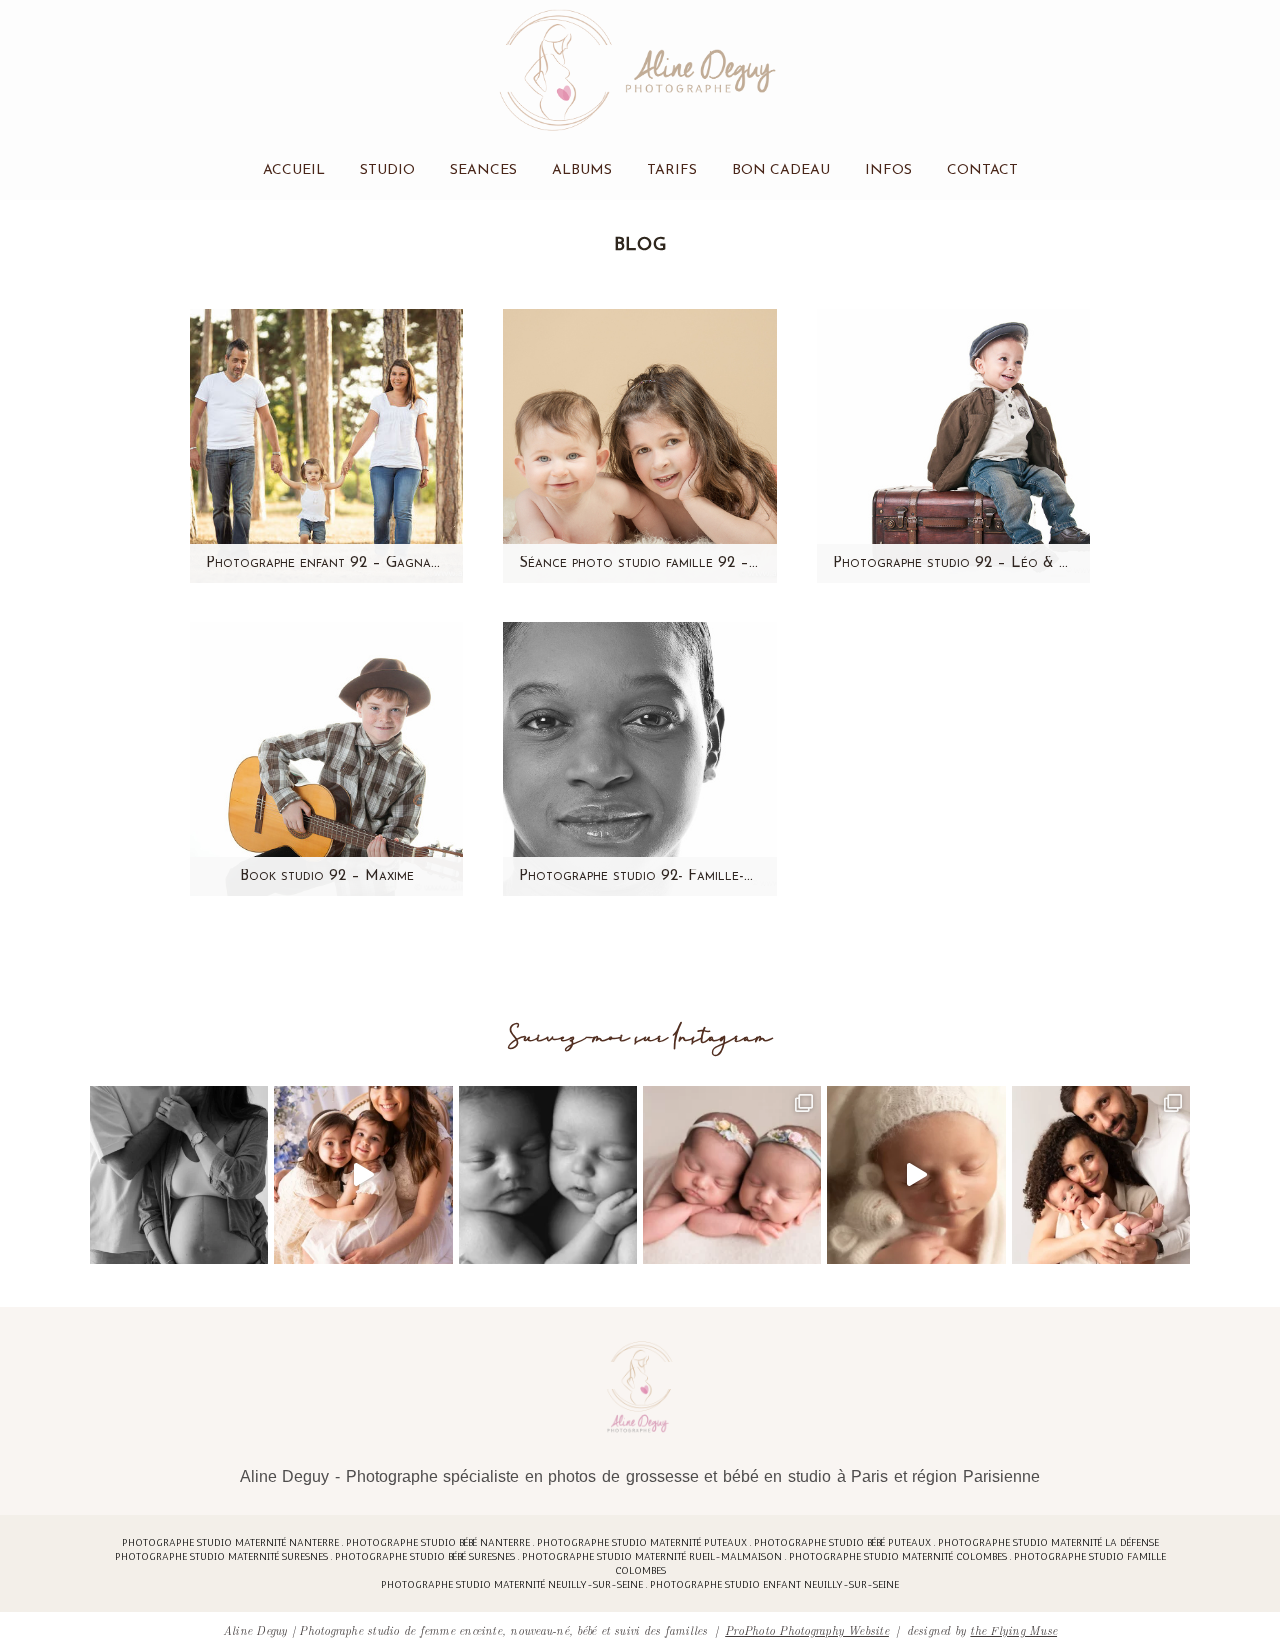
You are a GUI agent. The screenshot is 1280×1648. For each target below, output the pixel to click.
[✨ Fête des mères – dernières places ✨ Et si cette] (363, 1175)
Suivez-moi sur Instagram (640, 1037)
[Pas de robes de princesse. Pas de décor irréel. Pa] (179, 1175)
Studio (387, 170)
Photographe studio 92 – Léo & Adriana (953, 563)
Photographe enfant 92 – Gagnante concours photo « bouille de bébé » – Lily (326, 563)
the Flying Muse (1013, 1629)
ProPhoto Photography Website (807, 1629)
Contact (982, 170)
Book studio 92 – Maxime (327, 876)
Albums (582, 170)
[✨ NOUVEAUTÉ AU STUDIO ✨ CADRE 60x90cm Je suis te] (916, 1175)
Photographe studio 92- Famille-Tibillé (639, 876)
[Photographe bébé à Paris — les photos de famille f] (1101, 1175)
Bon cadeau (781, 170)
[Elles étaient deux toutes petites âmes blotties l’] (732, 1175)
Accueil (294, 170)
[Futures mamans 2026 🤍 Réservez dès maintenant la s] (548, 1175)
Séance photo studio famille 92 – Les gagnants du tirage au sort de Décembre (639, 563)
